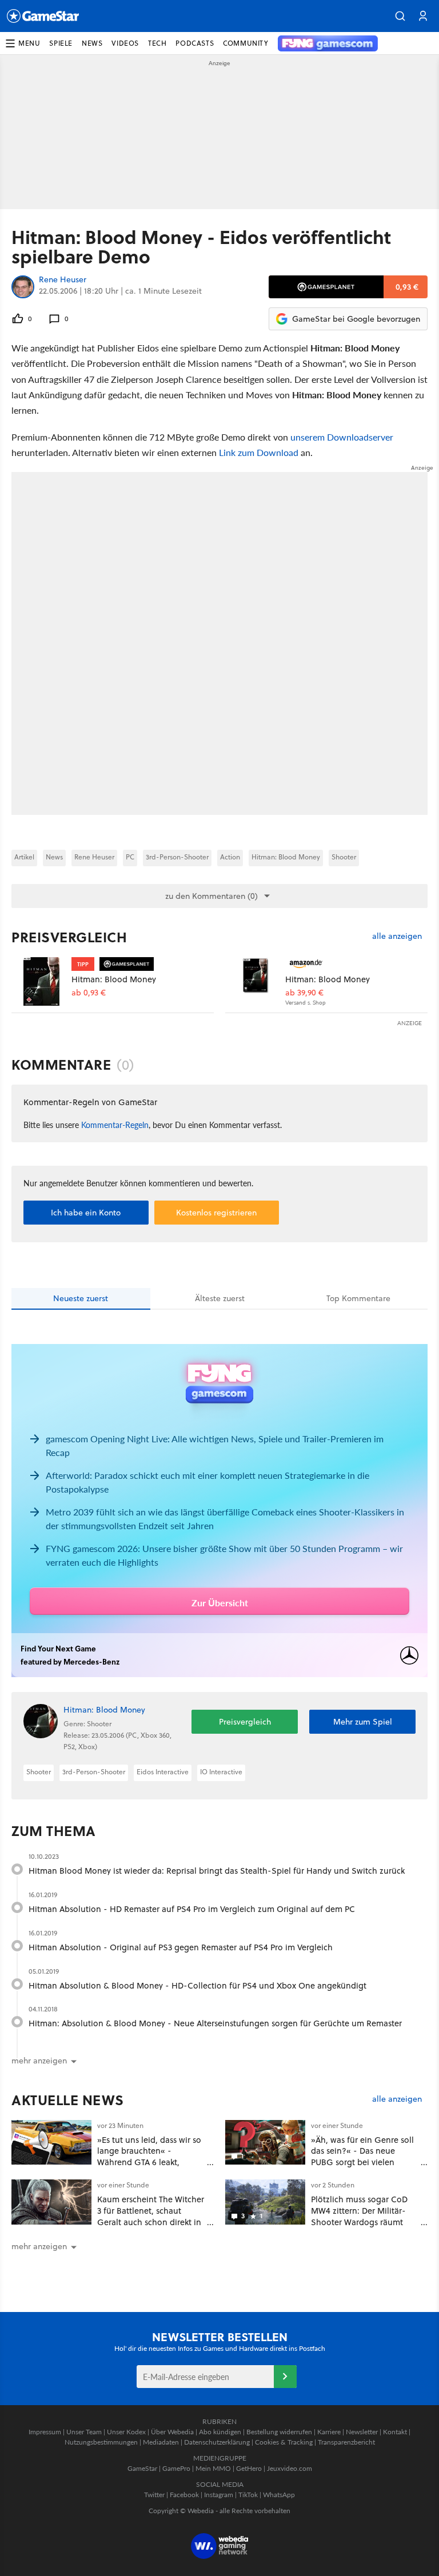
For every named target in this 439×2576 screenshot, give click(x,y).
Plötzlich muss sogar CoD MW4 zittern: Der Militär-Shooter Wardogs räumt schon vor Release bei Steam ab (359, 2222)
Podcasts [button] (195, 43)
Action (230, 857)
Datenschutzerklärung (217, 2442)
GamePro (176, 2468)
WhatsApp (279, 2495)
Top (358, 1298)
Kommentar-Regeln (115, 1125)
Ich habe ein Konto (86, 1213)
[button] (400, 16)
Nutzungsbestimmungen (101, 2442)
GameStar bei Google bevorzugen (356, 319)
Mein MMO (213, 2468)
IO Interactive (221, 1772)
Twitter (154, 2495)
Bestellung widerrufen (279, 2432)
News (54, 857)
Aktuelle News (68, 2100)
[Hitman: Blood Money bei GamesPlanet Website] (41, 981)
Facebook (184, 2495)
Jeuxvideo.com (290, 2468)
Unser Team (84, 2432)
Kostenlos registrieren (216, 1213)
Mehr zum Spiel (363, 1722)
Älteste (220, 1298)
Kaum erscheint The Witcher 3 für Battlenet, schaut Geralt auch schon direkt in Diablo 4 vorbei (151, 2216)
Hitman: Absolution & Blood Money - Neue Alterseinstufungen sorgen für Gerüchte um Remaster (215, 2023)
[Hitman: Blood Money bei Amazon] (255, 981)
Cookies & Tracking (284, 2442)
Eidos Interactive (163, 1772)
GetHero (249, 2468)
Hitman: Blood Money (286, 857)
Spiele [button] (61, 43)
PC (130, 857)
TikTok (248, 2495)
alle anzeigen (397, 936)
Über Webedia (172, 2432)
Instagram (219, 2495)
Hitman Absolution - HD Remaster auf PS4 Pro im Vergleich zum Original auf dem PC (192, 1909)
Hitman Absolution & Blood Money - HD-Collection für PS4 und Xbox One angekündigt (197, 1985)
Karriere (329, 2432)
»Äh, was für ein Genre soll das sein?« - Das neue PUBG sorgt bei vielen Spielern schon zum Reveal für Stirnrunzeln (363, 2162)
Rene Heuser (63, 280)
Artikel (24, 857)
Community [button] (246, 43)
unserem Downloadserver (342, 437)
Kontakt (395, 2432)
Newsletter (362, 2432)
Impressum (45, 2432)
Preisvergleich (69, 937)
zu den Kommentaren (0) (211, 896)
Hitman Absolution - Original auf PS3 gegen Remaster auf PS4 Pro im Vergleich (181, 1947)
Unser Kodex (126, 2432)
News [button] (92, 43)
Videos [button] (125, 43)
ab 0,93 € (89, 993)
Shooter (344, 857)
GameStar (142, 2468)
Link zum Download (259, 452)
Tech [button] (157, 43)
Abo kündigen (220, 2432)
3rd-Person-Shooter (177, 857)
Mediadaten (161, 2442)
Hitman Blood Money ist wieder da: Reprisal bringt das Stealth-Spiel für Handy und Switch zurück (217, 1871)
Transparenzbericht (346, 2442)
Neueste (81, 1298)
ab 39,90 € (304, 993)
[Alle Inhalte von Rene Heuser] (23, 287)
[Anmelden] (285, 2377)
